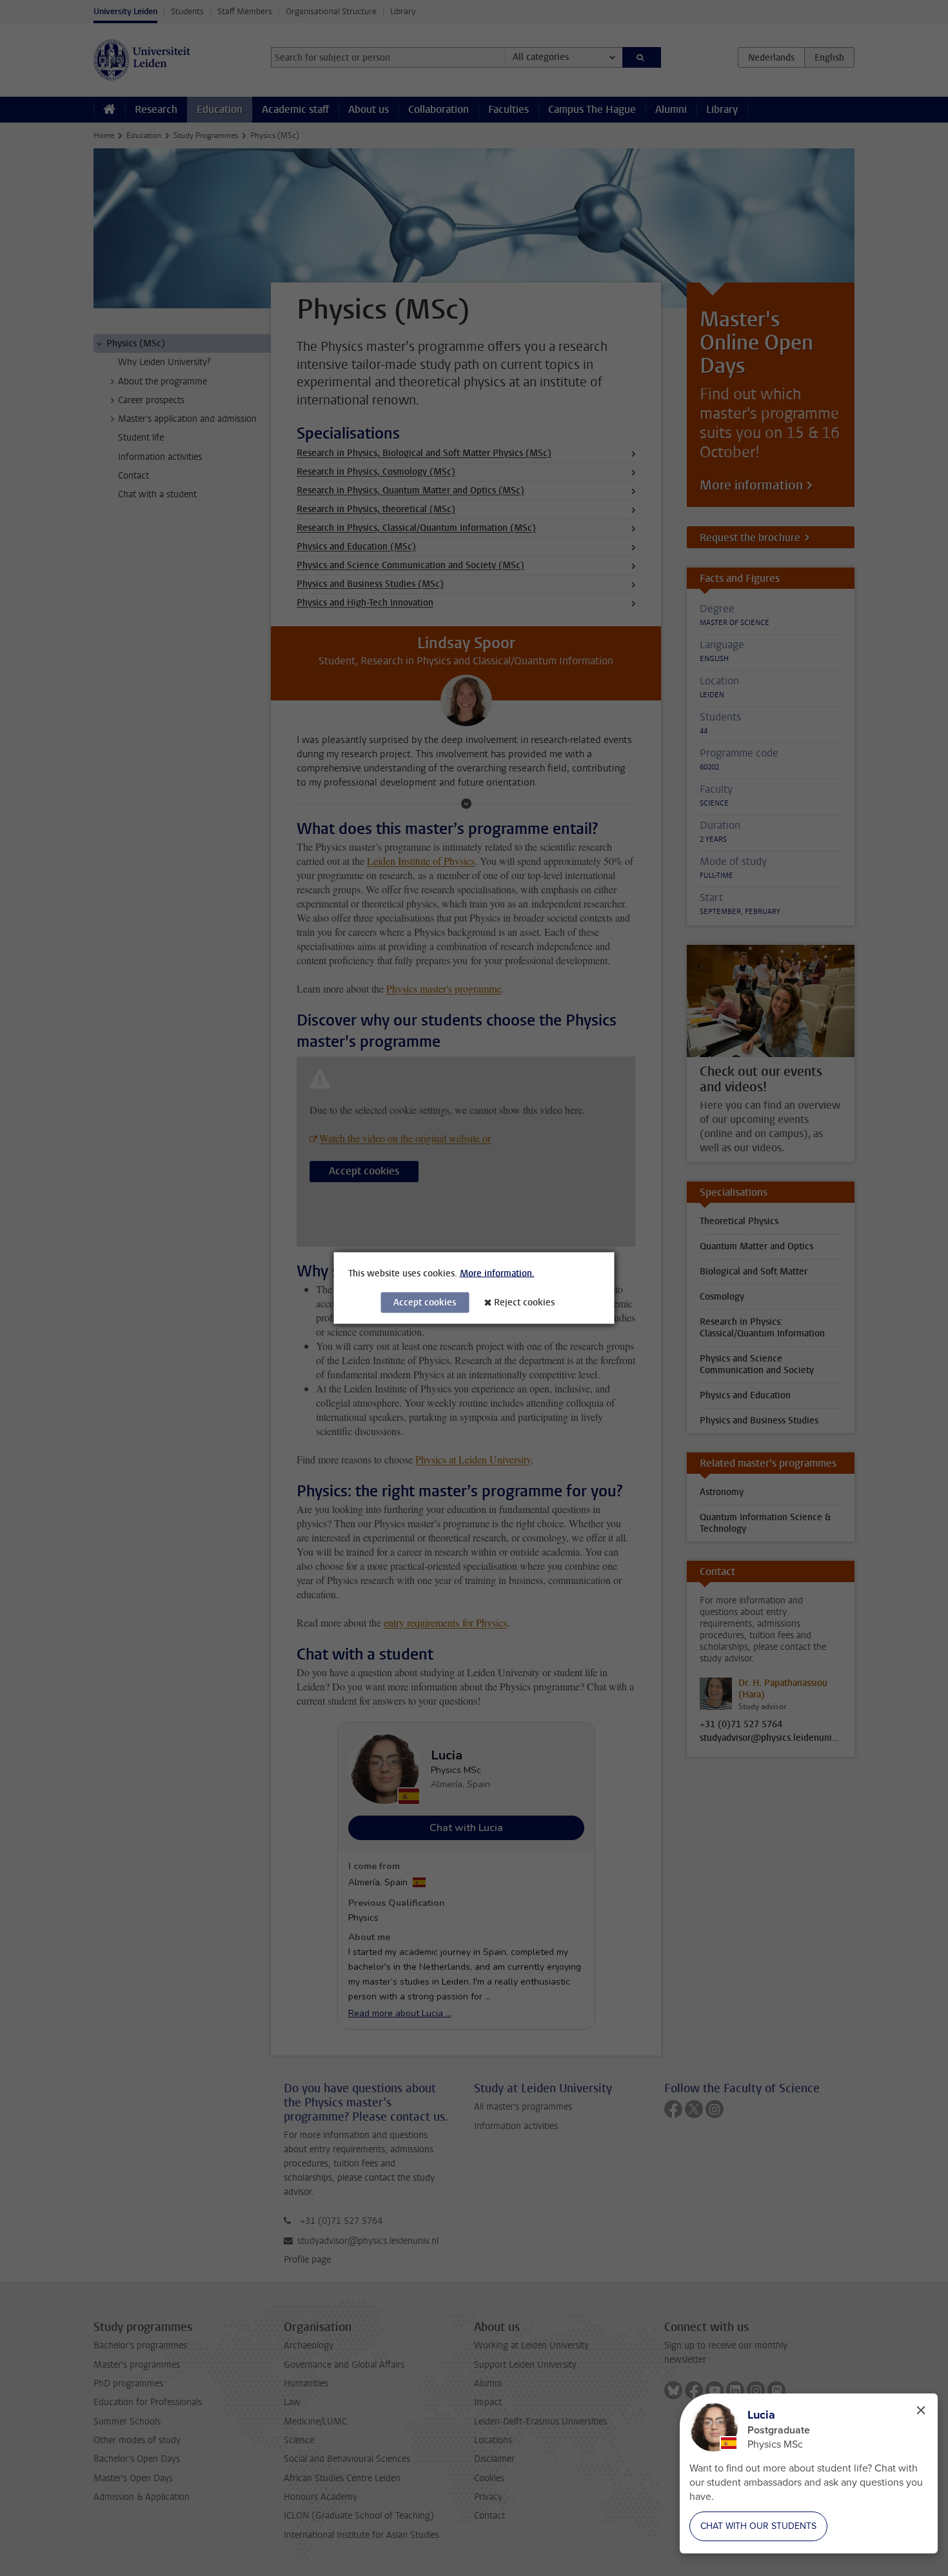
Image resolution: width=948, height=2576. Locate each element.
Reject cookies (524, 1303)
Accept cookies (425, 1303)
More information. (497, 1273)
